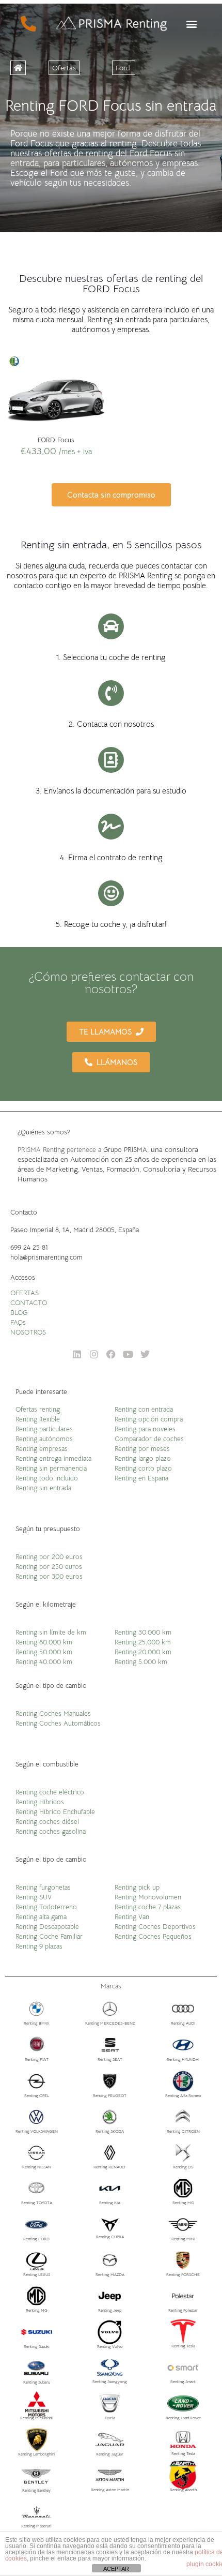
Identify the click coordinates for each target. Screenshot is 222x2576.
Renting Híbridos (40, 1802)
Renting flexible (38, 1419)
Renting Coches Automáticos (58, 1723)
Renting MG (183, 2203)
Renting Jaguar (110, 2454)
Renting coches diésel (47, 1822)
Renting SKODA (110, 2131)
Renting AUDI (183, 2023)
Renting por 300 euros (49, 1576)
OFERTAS (25, 1293)
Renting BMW (36, 2023)
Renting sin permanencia (51, 1468)
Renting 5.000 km (141, 1662)
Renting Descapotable (47, 1927)
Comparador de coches (149, 1439)
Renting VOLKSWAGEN (37, 2131)
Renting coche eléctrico (50, 1792)
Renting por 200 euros (49, 1557)
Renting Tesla (183, 2346)
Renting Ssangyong (110, 2382)
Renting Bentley (36, 2490)
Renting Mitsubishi (36, 2418)
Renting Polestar (183, 2310)
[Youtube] (128, 1354)
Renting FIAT (37, 2059)
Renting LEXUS (37, 2274)
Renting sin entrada (43, 1488)
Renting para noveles (145, 1429)
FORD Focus (56, 440)
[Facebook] (111, 1354)
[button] (191, 24)
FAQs (18, 1322)
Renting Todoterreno (46, 1907)
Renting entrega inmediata (53, 1458)
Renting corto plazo (143, 1468)
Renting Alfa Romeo (183, 2095)
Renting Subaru (37, 2382)
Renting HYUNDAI (183, 2059)
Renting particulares (44, 1429)
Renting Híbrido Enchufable (55, 1812)
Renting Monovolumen (148, 1897)
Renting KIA (110, 2203)
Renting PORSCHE (183, 2274)
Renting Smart (183, 2382)
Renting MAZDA (110, 2274)
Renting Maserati (36, 2526)
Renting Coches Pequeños (153, 1936)
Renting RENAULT (110, 2167)
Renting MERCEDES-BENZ (110, 2023)
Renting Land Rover (183, 2418)
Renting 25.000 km (143, 1642)
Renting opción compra (149, 1419)
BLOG (19, 1313)
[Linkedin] (77, 1354)
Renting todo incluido (47, 1478)
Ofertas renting (38, 1409)
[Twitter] (145, 1354)
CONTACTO (29, 1303)
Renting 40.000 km (44, 1662)
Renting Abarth (183, 2490)
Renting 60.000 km (44, 1642)
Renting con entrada (144, 1409)
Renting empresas (42, 1449)
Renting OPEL (37, 2095)
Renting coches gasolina (51, 1831)
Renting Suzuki (37, 2346)
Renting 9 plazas (39, 1946)
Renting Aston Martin (110, 2490)
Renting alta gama (41, 1917)
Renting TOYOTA (37, 2203)
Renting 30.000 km (143, 1632)
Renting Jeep (110, 2310)
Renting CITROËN (183, 2131)
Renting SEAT (110, 2059)
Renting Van (132, 1917)
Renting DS (183, 2167)
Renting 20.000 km (143, 1652)
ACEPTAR (116, 2569)
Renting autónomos (44, 1439)
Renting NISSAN (37, 2167)
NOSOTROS (28, 1332)
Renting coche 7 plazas (148, 1907)
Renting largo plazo (143, 1458)
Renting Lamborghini (37, 2454)
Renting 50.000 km (44, 1652)
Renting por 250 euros (49, 1567)
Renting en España (141, 1478)
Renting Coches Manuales (53, 1713)
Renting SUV (34, 1897)
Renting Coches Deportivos (155, 1927)
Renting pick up (137, 1887)
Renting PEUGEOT (110, 2095)
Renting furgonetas (43, 1887)
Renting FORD (36, 2239)
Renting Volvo (110, 2346)
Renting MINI (183, 2239)
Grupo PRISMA (125, 1150)
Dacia (110, 2418)
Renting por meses (142, 1449)
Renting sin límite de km (51, 1632)
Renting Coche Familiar (49, 1936)
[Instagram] (94, 1354)
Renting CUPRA (110, 2237)
